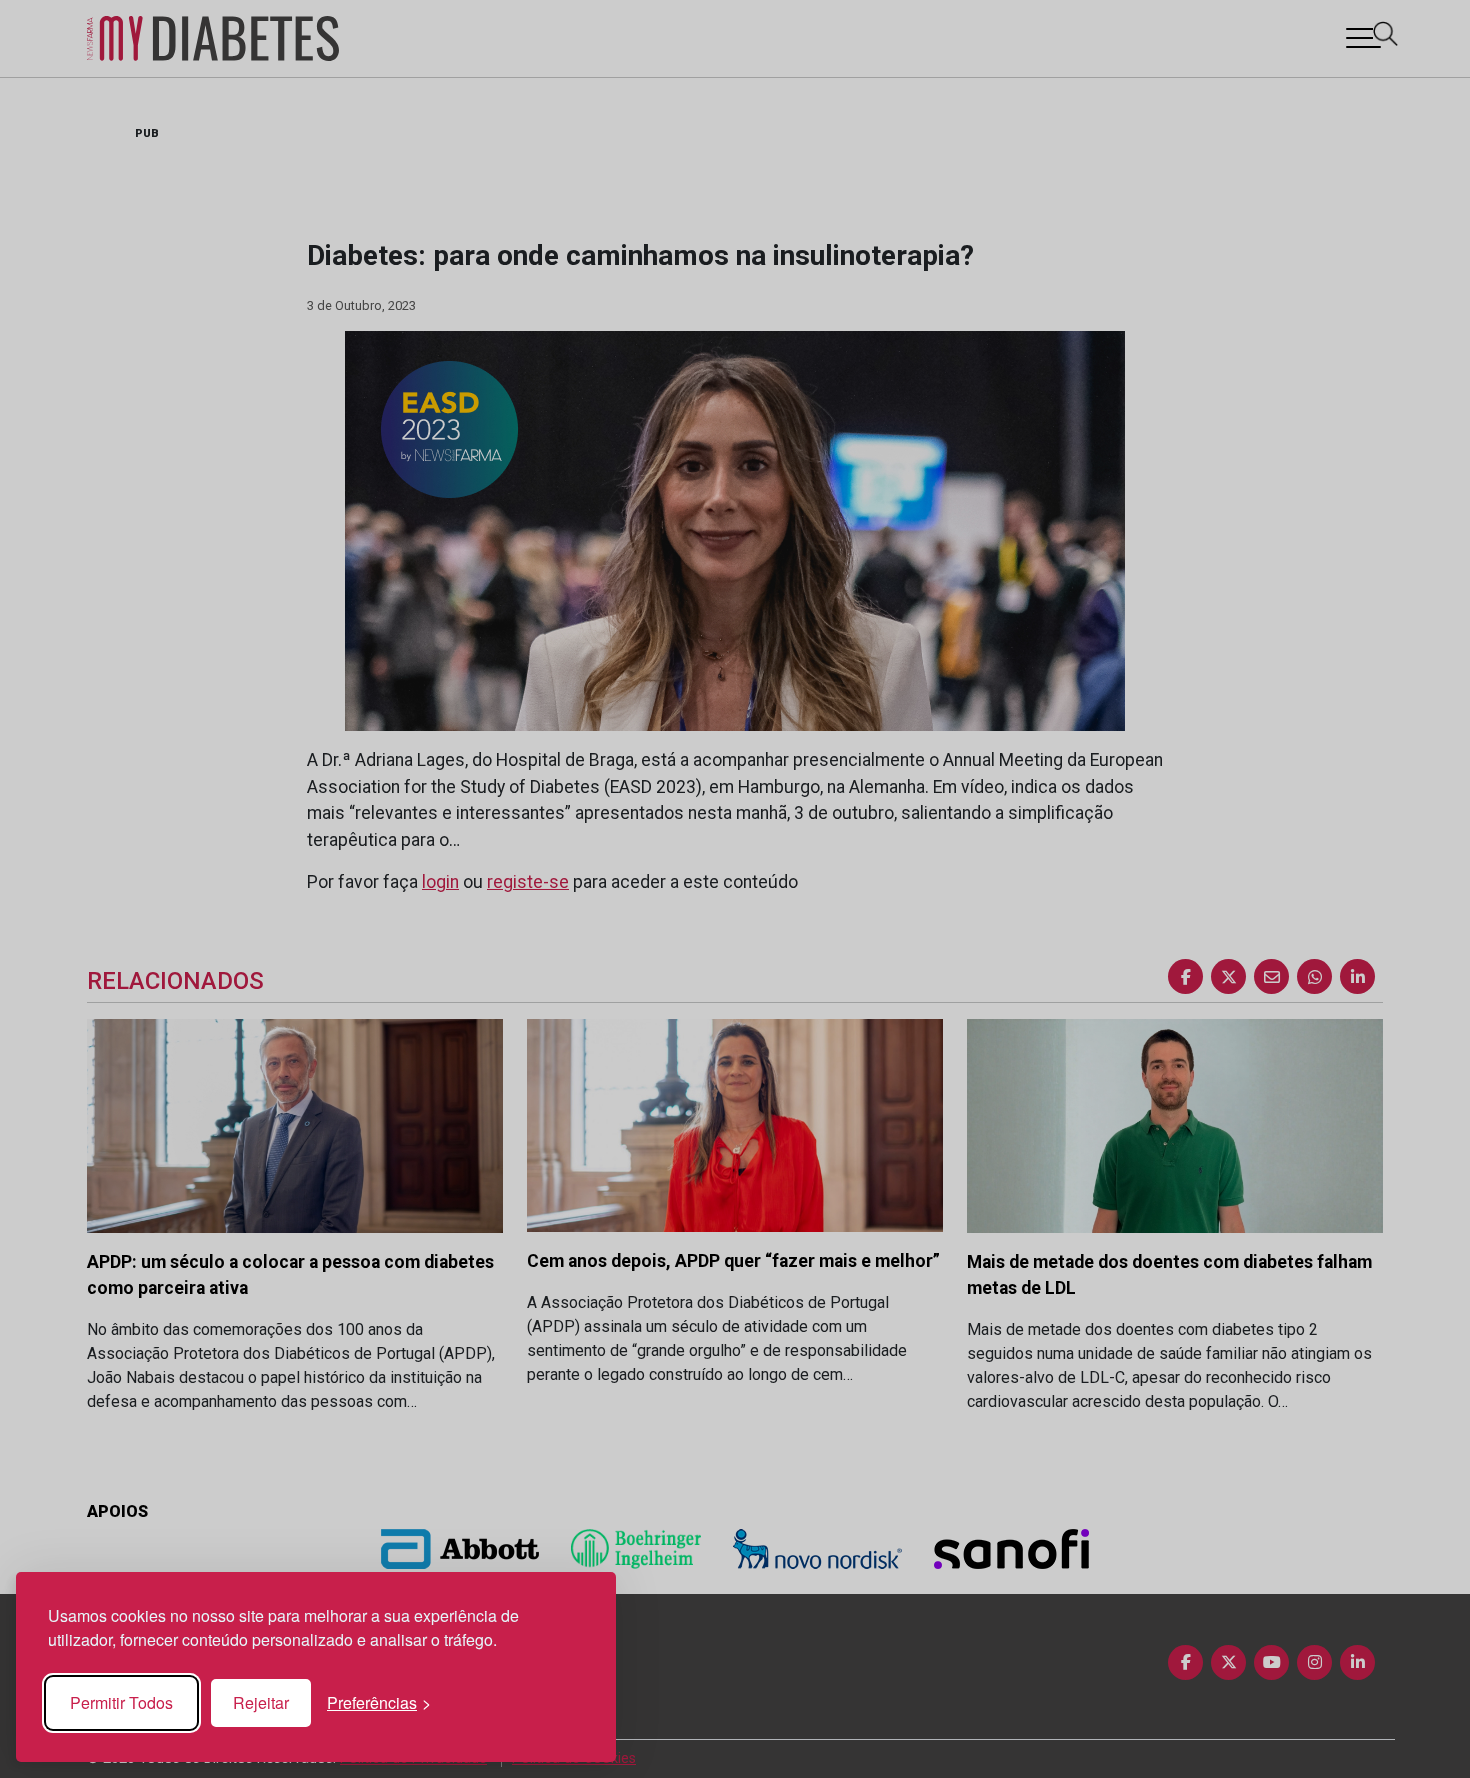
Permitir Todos (121, 1702)
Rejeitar (261, 1702)
